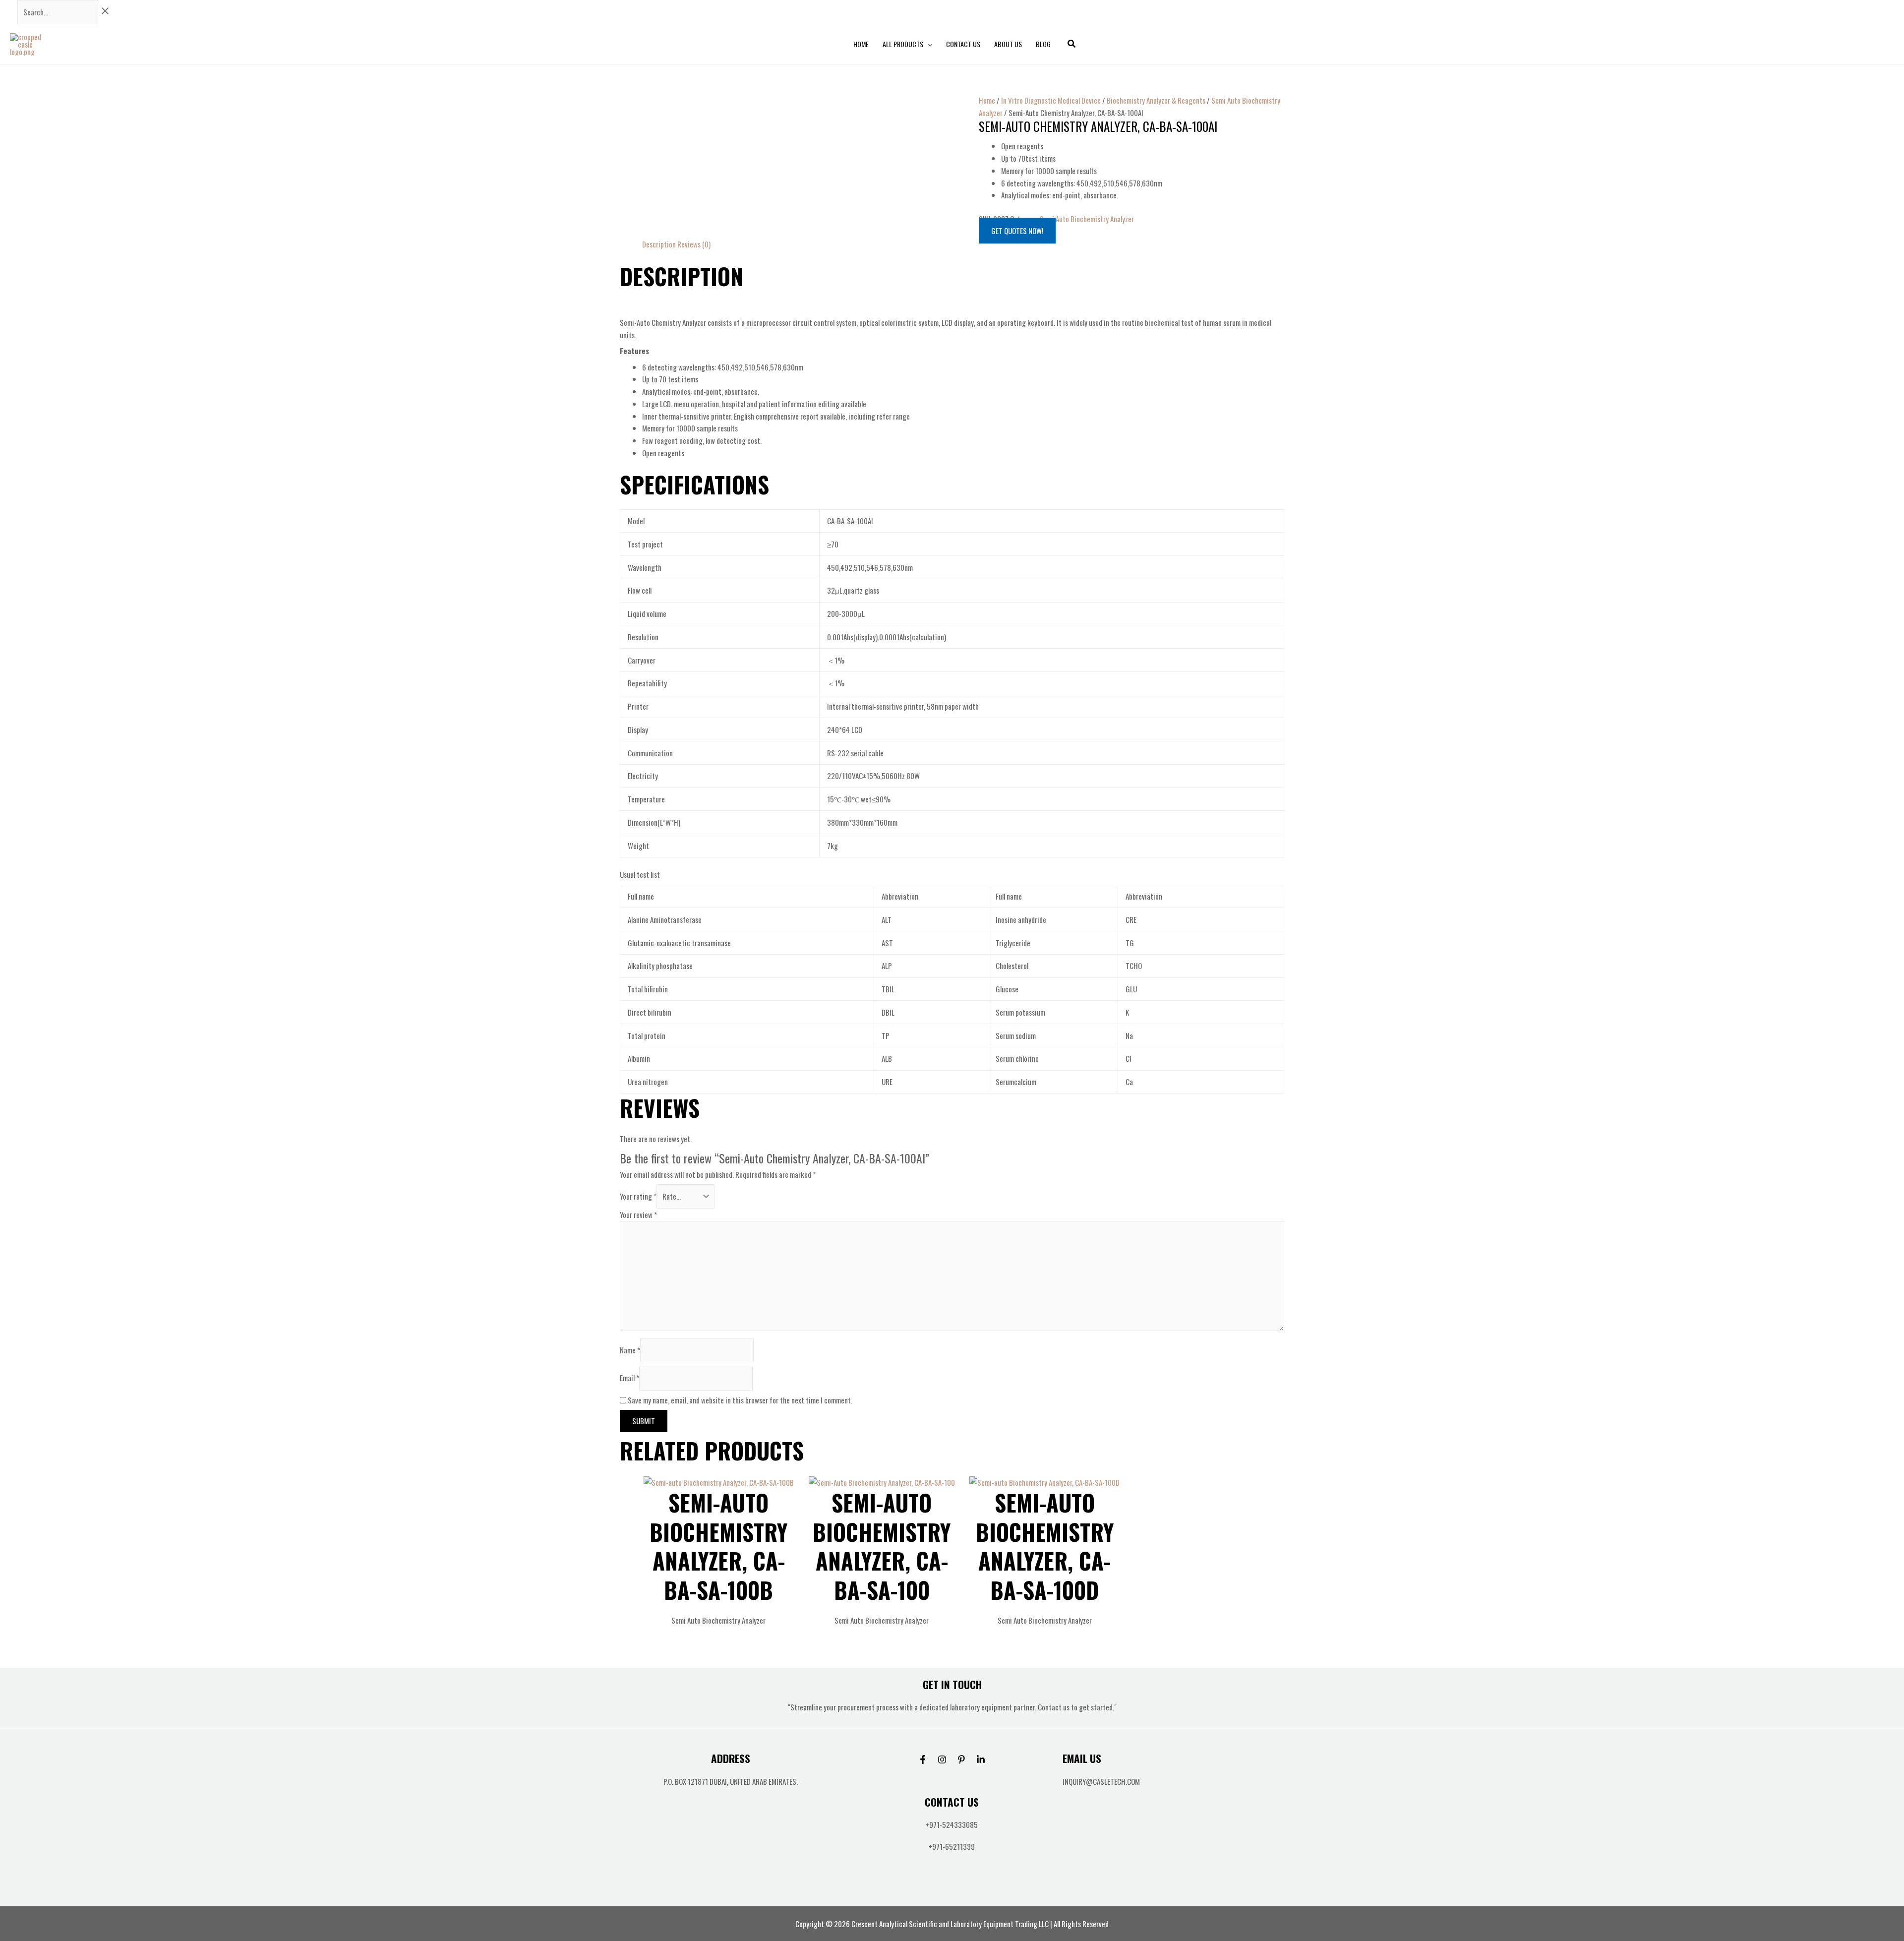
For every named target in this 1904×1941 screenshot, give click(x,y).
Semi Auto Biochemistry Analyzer (1087, 219)
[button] (928, 44)
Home (861, 44)
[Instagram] (942, 1759)
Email (629, 1378)
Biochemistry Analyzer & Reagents (1156, 100)
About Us (1008, 44)
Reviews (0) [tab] (694, 244)
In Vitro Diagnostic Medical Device (1051, 100)
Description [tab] (659, 244)
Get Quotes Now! (1017, 231)
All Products (903, 44)
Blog (1043, 44)
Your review (638, 1214)
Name (630, 1350)
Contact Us (963, 44)
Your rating (638, 1196)
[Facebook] (923, 1759)
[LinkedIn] (981, 1759)
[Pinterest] (961, 1759)
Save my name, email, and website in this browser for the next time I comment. (740, 1400)
